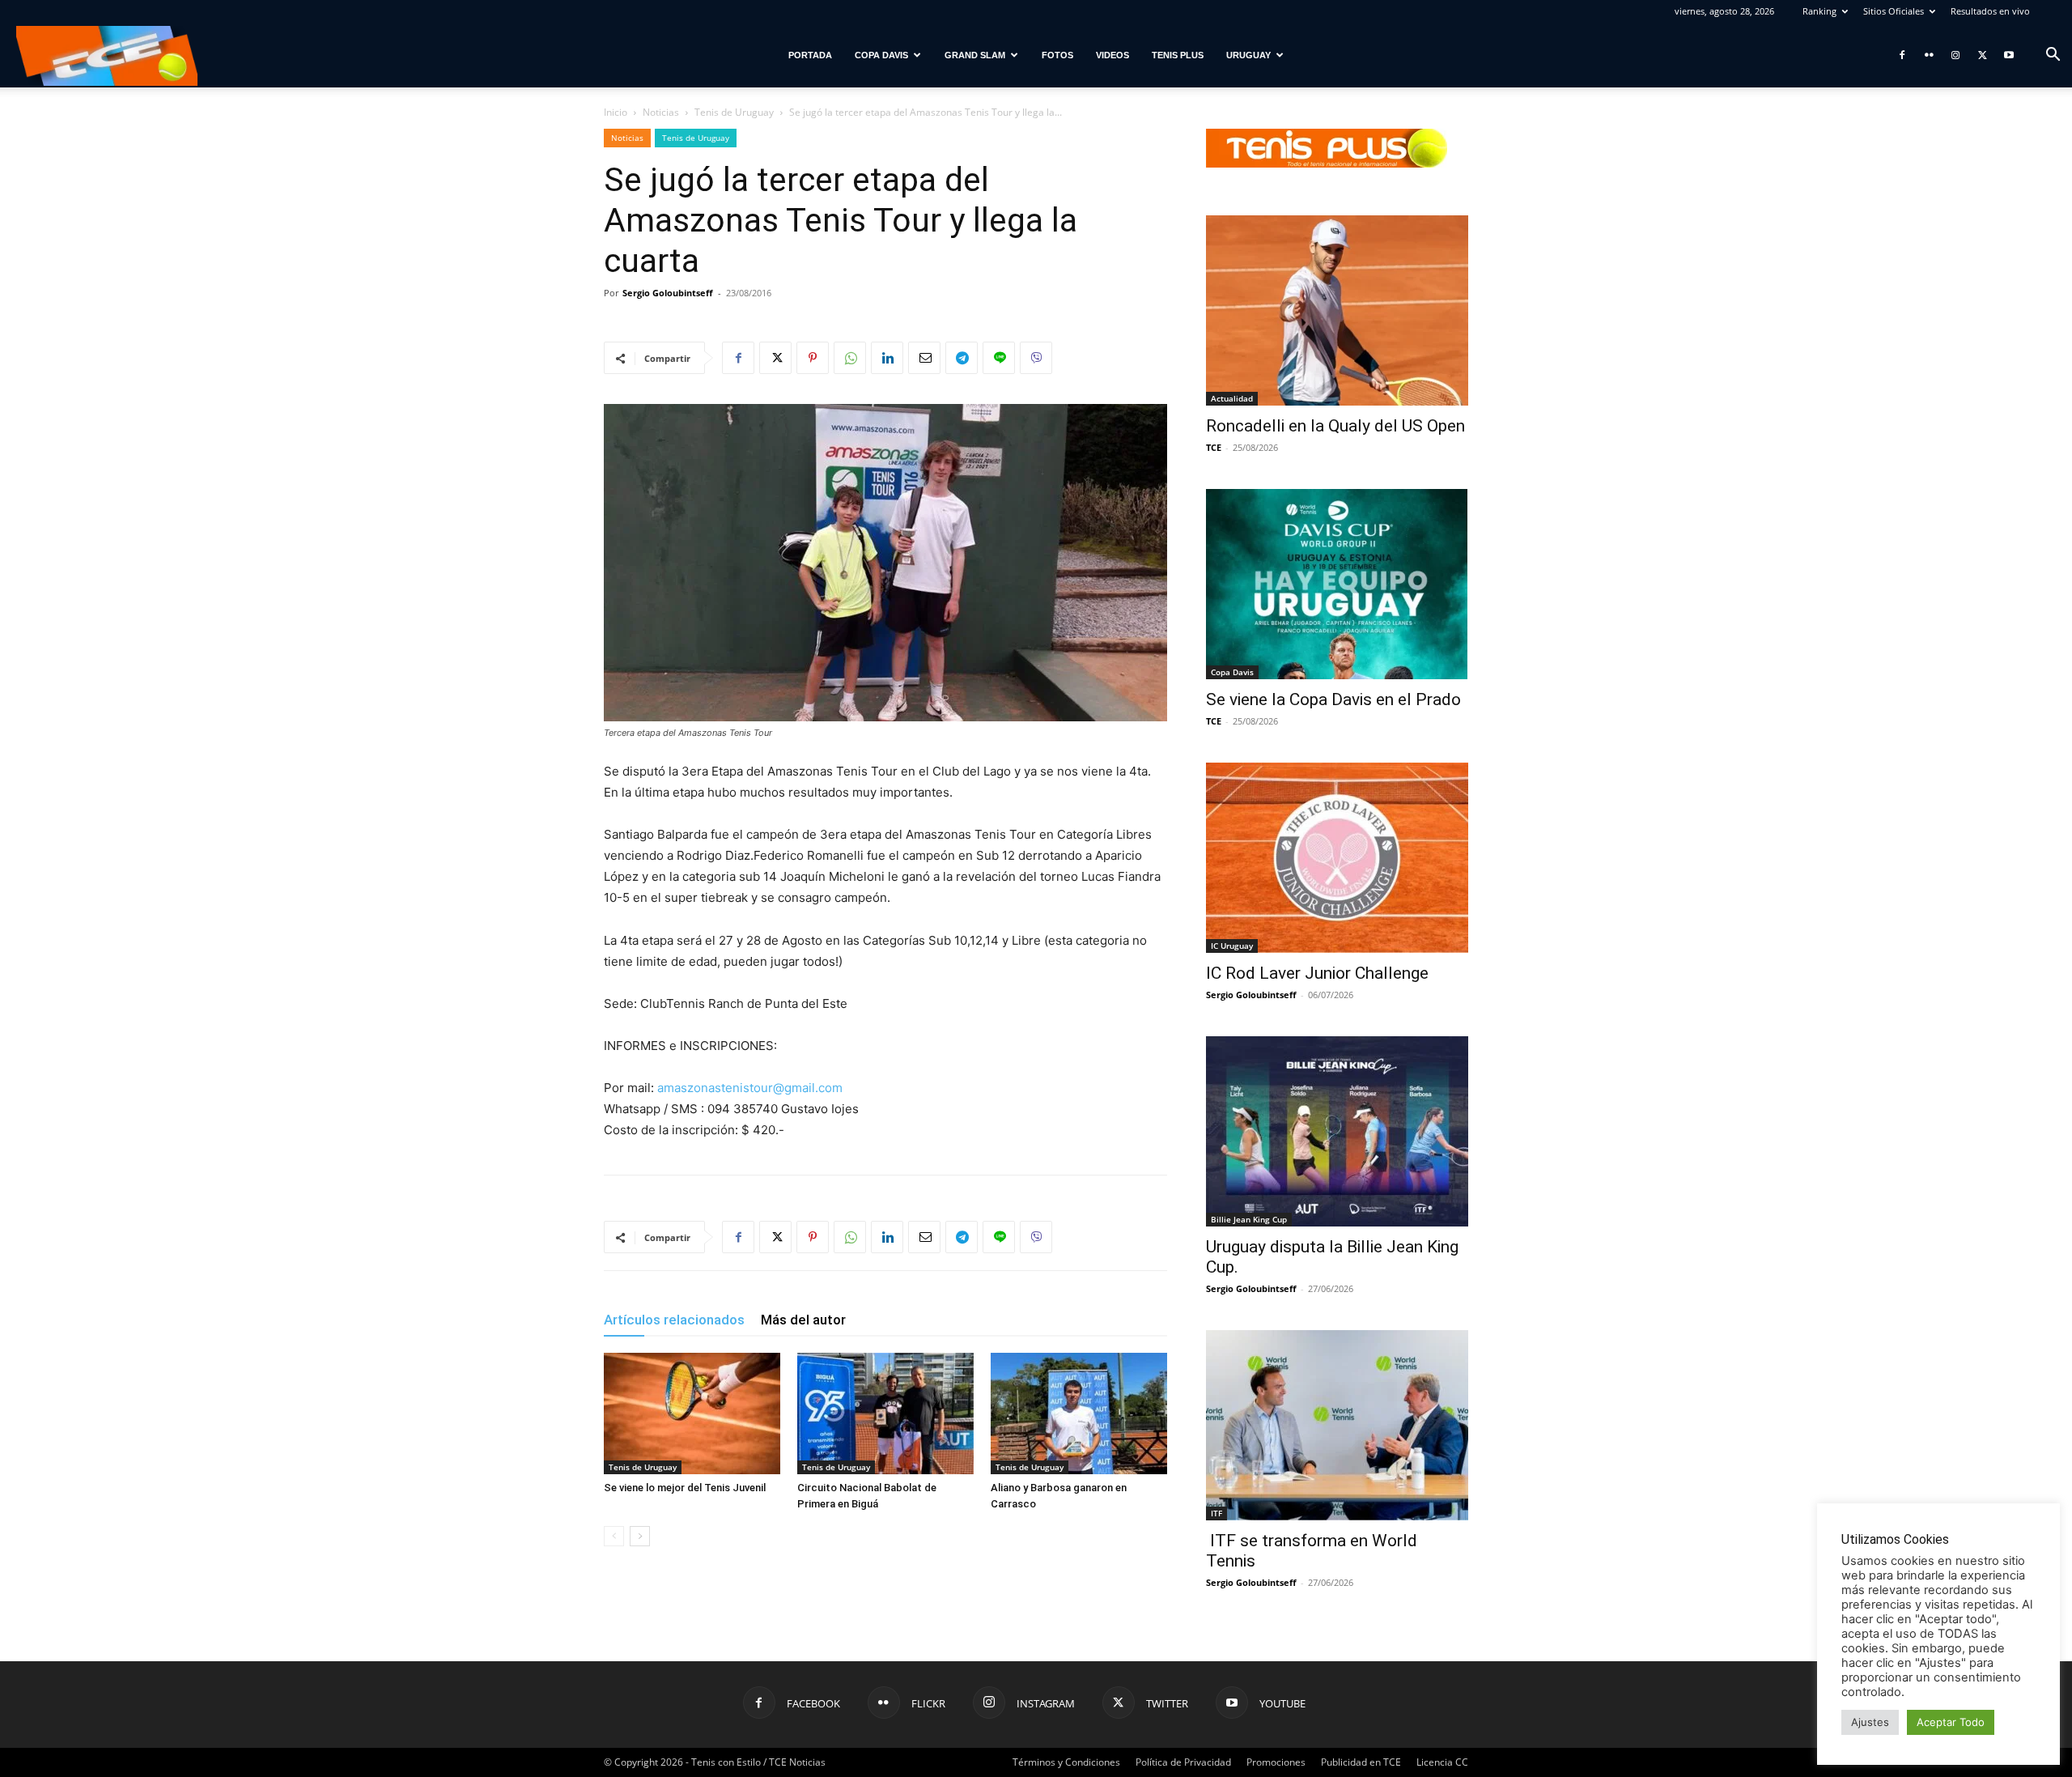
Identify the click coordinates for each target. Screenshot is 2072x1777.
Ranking (1819, 11)
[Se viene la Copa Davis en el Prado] (1337, 584)
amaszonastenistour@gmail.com (750, 1088)
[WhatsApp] (850, 358)
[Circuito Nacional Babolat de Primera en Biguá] (885, 1414)
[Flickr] (1929, 55)
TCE (1214, 447)
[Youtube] (2009, 55)
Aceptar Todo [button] (1951, 1722)
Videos (1112, 55)
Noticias (661, 112)
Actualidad (1232, 398)
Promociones (1276, 1762)
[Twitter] (1982, 55)
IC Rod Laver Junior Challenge (1317, 973)
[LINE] (999, 358)
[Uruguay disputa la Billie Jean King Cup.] (1337, 1131)
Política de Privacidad (1183, 1762)
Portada (810, 55)
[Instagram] (1955, 55)
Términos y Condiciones (1066, 1762)
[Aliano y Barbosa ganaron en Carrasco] (1079, 1414)
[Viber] (1036, 358)
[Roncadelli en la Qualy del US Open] (1337, 310)
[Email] (924, 358)
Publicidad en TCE (1361, 1762)
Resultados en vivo (1990, 11)
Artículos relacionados (674, 1320)
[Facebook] (1902, 55)
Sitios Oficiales (1894, 11)
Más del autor (803, 1320)
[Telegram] (962, 358)
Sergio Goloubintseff (668, 293)
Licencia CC (1442, 1762)
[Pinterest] (813, 358)
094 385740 (743, 1109)
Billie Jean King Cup (1249, 1219)
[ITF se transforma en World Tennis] (1337, 1425)
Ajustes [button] (1870, 1722)
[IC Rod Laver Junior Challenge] (1337, 858)
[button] (2053, 56)
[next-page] (640, 1536)
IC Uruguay (1232, 946)
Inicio (616, 112)
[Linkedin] (887, 358)
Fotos (1057, 55)
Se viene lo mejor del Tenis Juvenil (685, 1488)
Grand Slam (975, 55)
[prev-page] (614, 1536)
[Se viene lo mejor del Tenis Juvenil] (692, 1414)
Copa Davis (881, 55)
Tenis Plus (1178, 55)
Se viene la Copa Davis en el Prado (1333, 699)
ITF (1216, 1513)
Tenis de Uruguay (734, 112)
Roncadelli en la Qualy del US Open (1335, 426)
